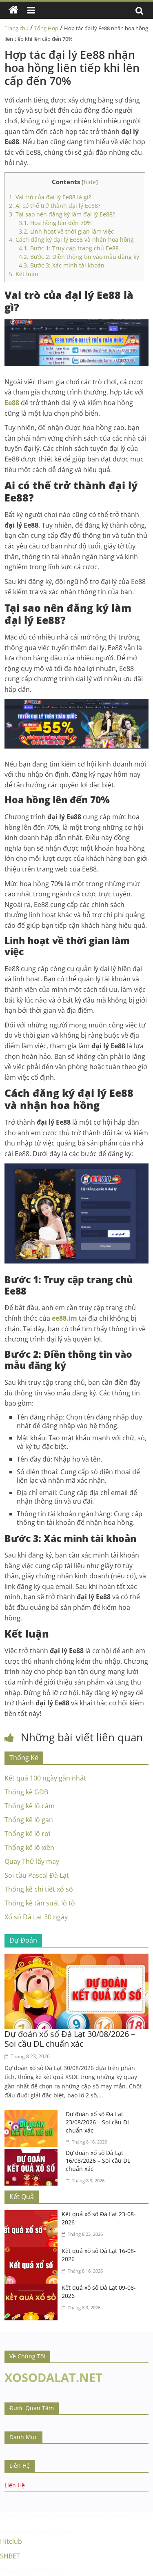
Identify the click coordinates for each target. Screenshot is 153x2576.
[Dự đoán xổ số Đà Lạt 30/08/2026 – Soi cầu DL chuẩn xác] (76, 1959)
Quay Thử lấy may (32, 1861)
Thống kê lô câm (30, 1806)
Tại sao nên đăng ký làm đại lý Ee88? (63, 214)
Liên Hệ (15, 2485)
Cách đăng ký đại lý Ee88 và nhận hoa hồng (71, 240)
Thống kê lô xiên (29, 1847)
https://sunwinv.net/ (31, 2570)
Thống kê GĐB (26, 1792)
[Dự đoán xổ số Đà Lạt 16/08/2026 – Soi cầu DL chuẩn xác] (33, 2154)
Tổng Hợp (46, 28)
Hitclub (11, 2541)
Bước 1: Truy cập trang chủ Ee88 (70, 248)
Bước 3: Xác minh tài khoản (62, 265)
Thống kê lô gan (29, 1820)
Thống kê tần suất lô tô (40, 1903)
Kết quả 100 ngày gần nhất (45, 1778)
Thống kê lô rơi (27, 1834)
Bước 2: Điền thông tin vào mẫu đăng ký (80, 257)
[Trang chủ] (13, 10)
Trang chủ (17, 28)
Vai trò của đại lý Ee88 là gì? (51, 197)
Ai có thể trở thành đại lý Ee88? (55, 206)
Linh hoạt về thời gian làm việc (67, 231)
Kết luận (24, 274)
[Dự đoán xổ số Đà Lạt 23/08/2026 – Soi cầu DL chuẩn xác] (33, 2115)
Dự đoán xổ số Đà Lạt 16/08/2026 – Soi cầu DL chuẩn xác (98, 2161)
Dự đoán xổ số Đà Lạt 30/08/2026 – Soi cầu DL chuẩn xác (70, 2039)
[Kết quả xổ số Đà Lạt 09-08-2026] (33, 2289)
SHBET (9, 2516)
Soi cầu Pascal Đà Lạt (37, 1875)
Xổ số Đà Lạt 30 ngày (36, 1917)
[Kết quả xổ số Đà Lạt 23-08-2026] (33, 2215)
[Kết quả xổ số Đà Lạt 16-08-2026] (33, 2252)
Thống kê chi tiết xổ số (39, 1889)
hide (90, 182)
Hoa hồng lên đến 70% (56, 223)
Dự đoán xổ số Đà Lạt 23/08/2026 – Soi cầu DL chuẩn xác (98, 2122)
